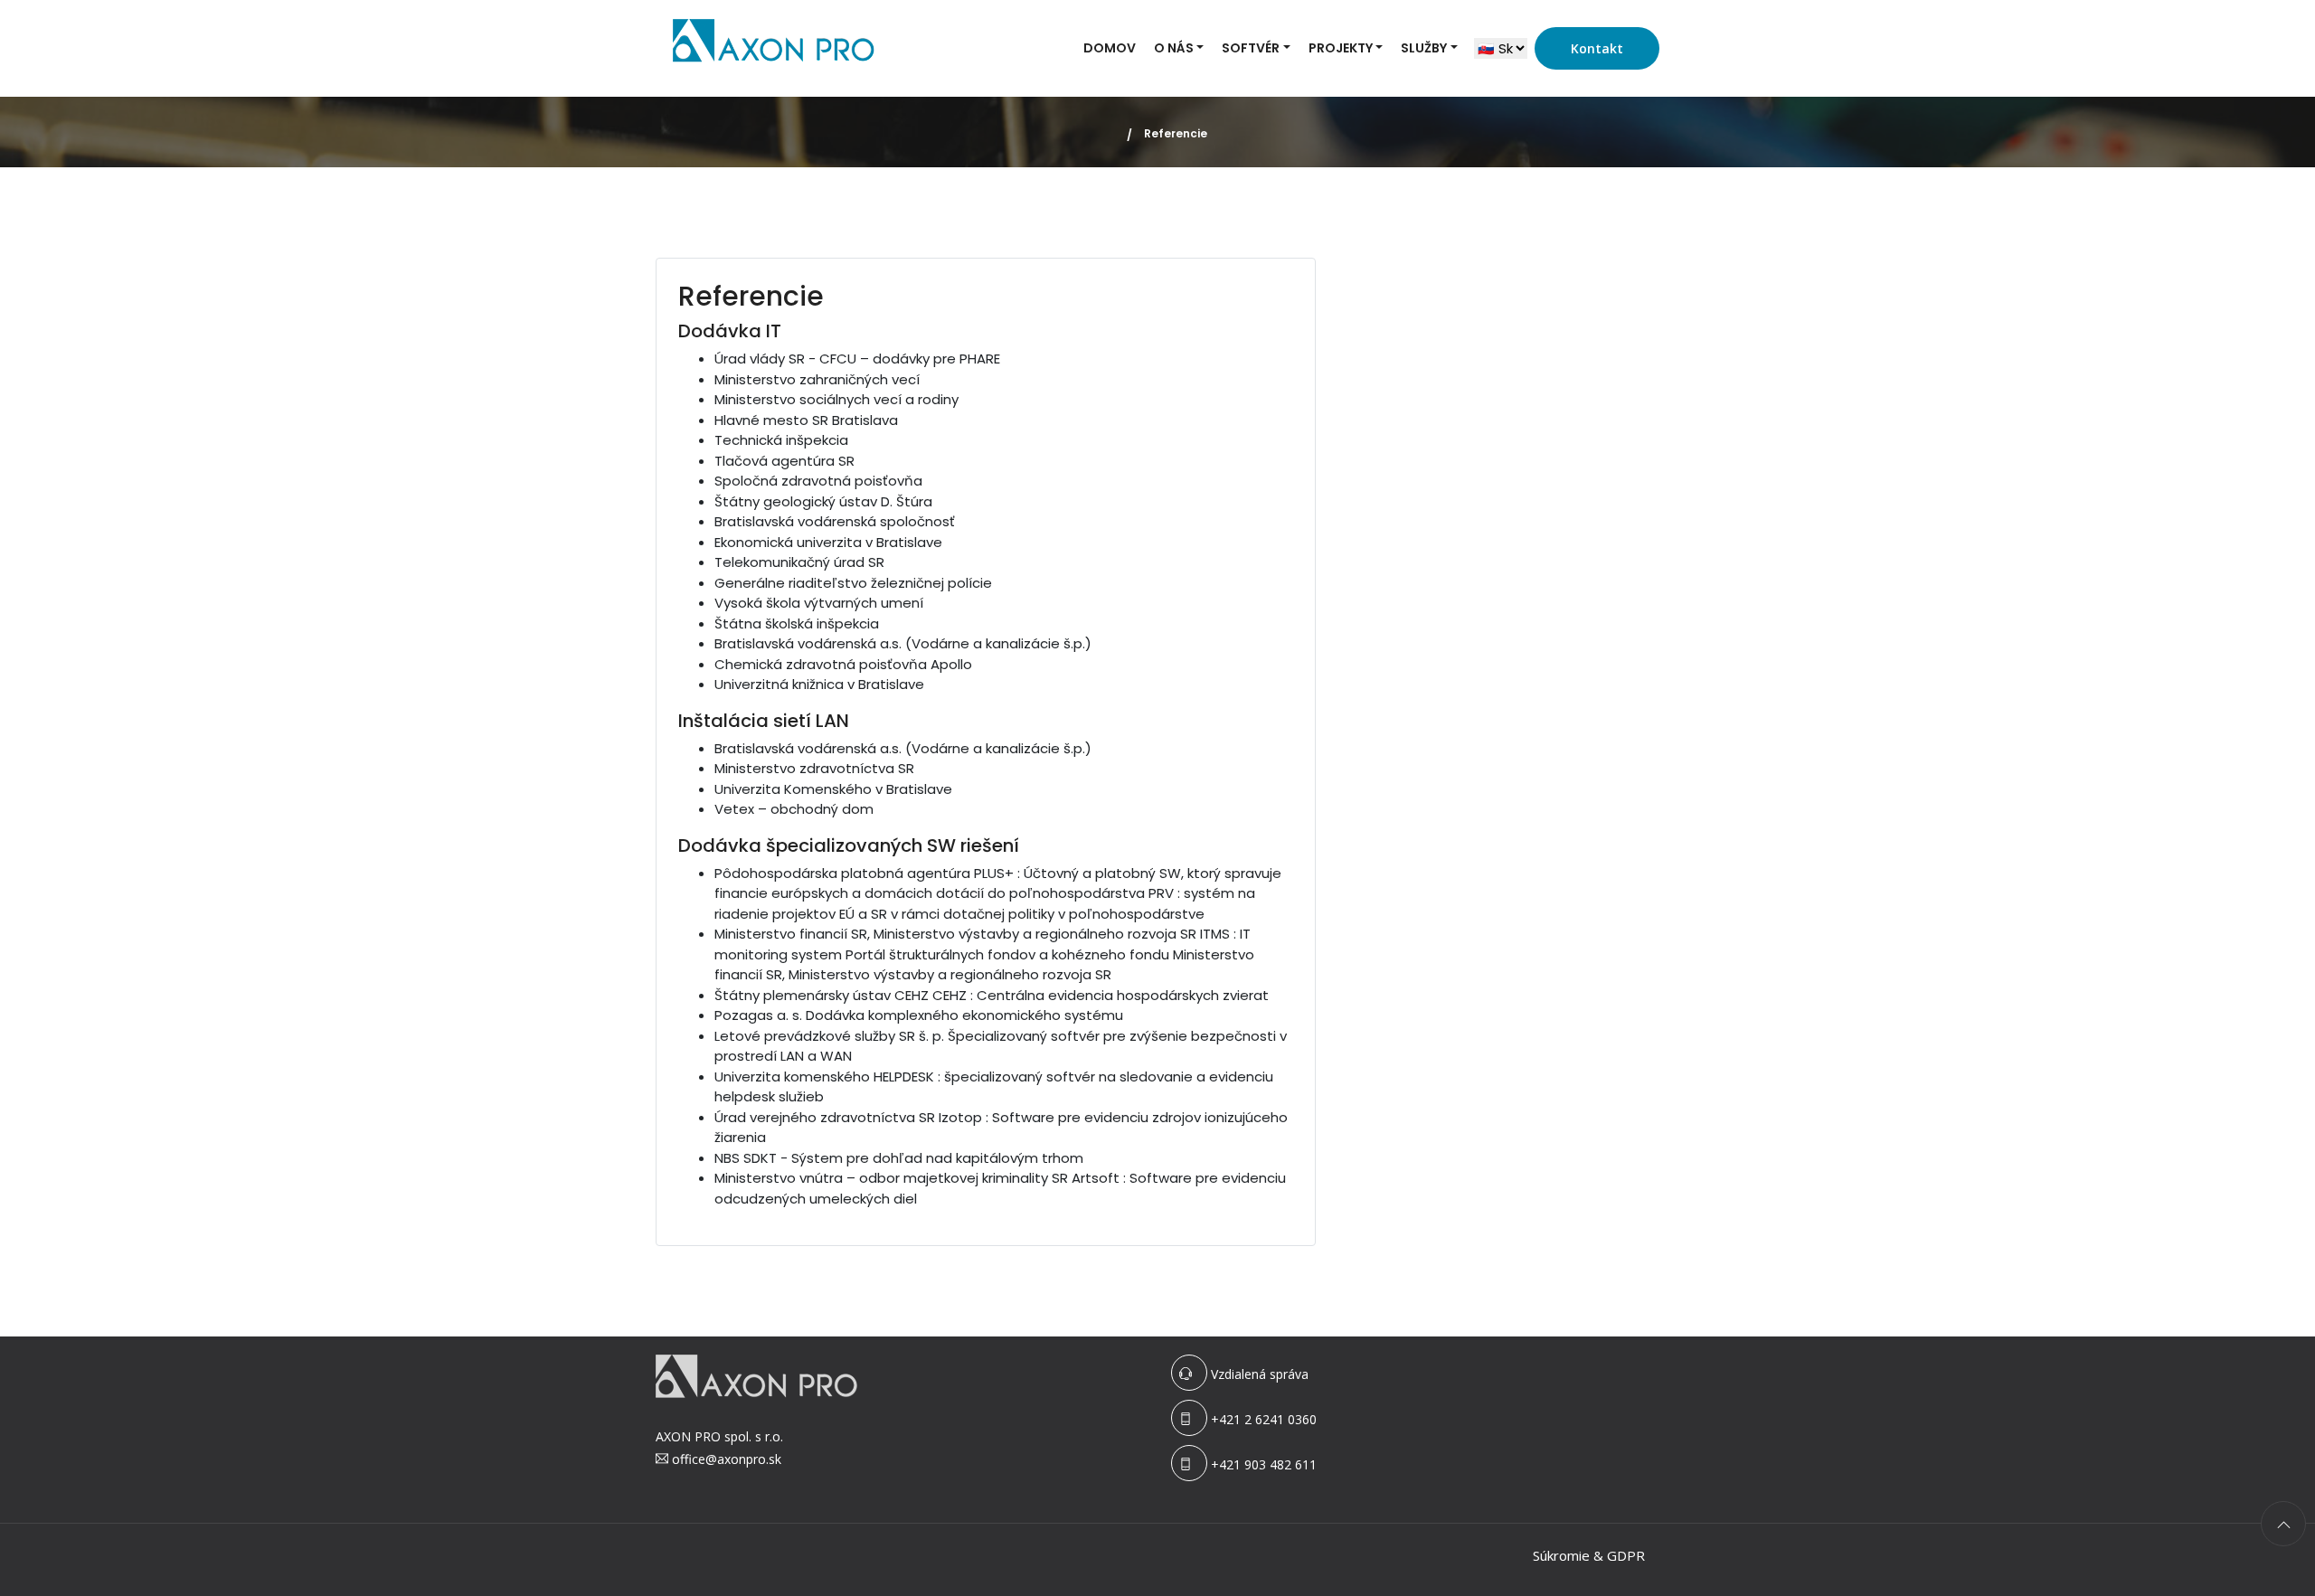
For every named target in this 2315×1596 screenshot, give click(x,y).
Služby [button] (1424, 48)
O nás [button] (1174, 48)
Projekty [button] (1341, 48)
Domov (1110, 48)
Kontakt (1597, 48)
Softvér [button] (1251, 48)
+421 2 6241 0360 (1264, 1419)
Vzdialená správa (1260, 1374)
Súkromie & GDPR (1589, 1555)
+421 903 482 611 (1264, 1464)
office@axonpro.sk (727, 1459)
